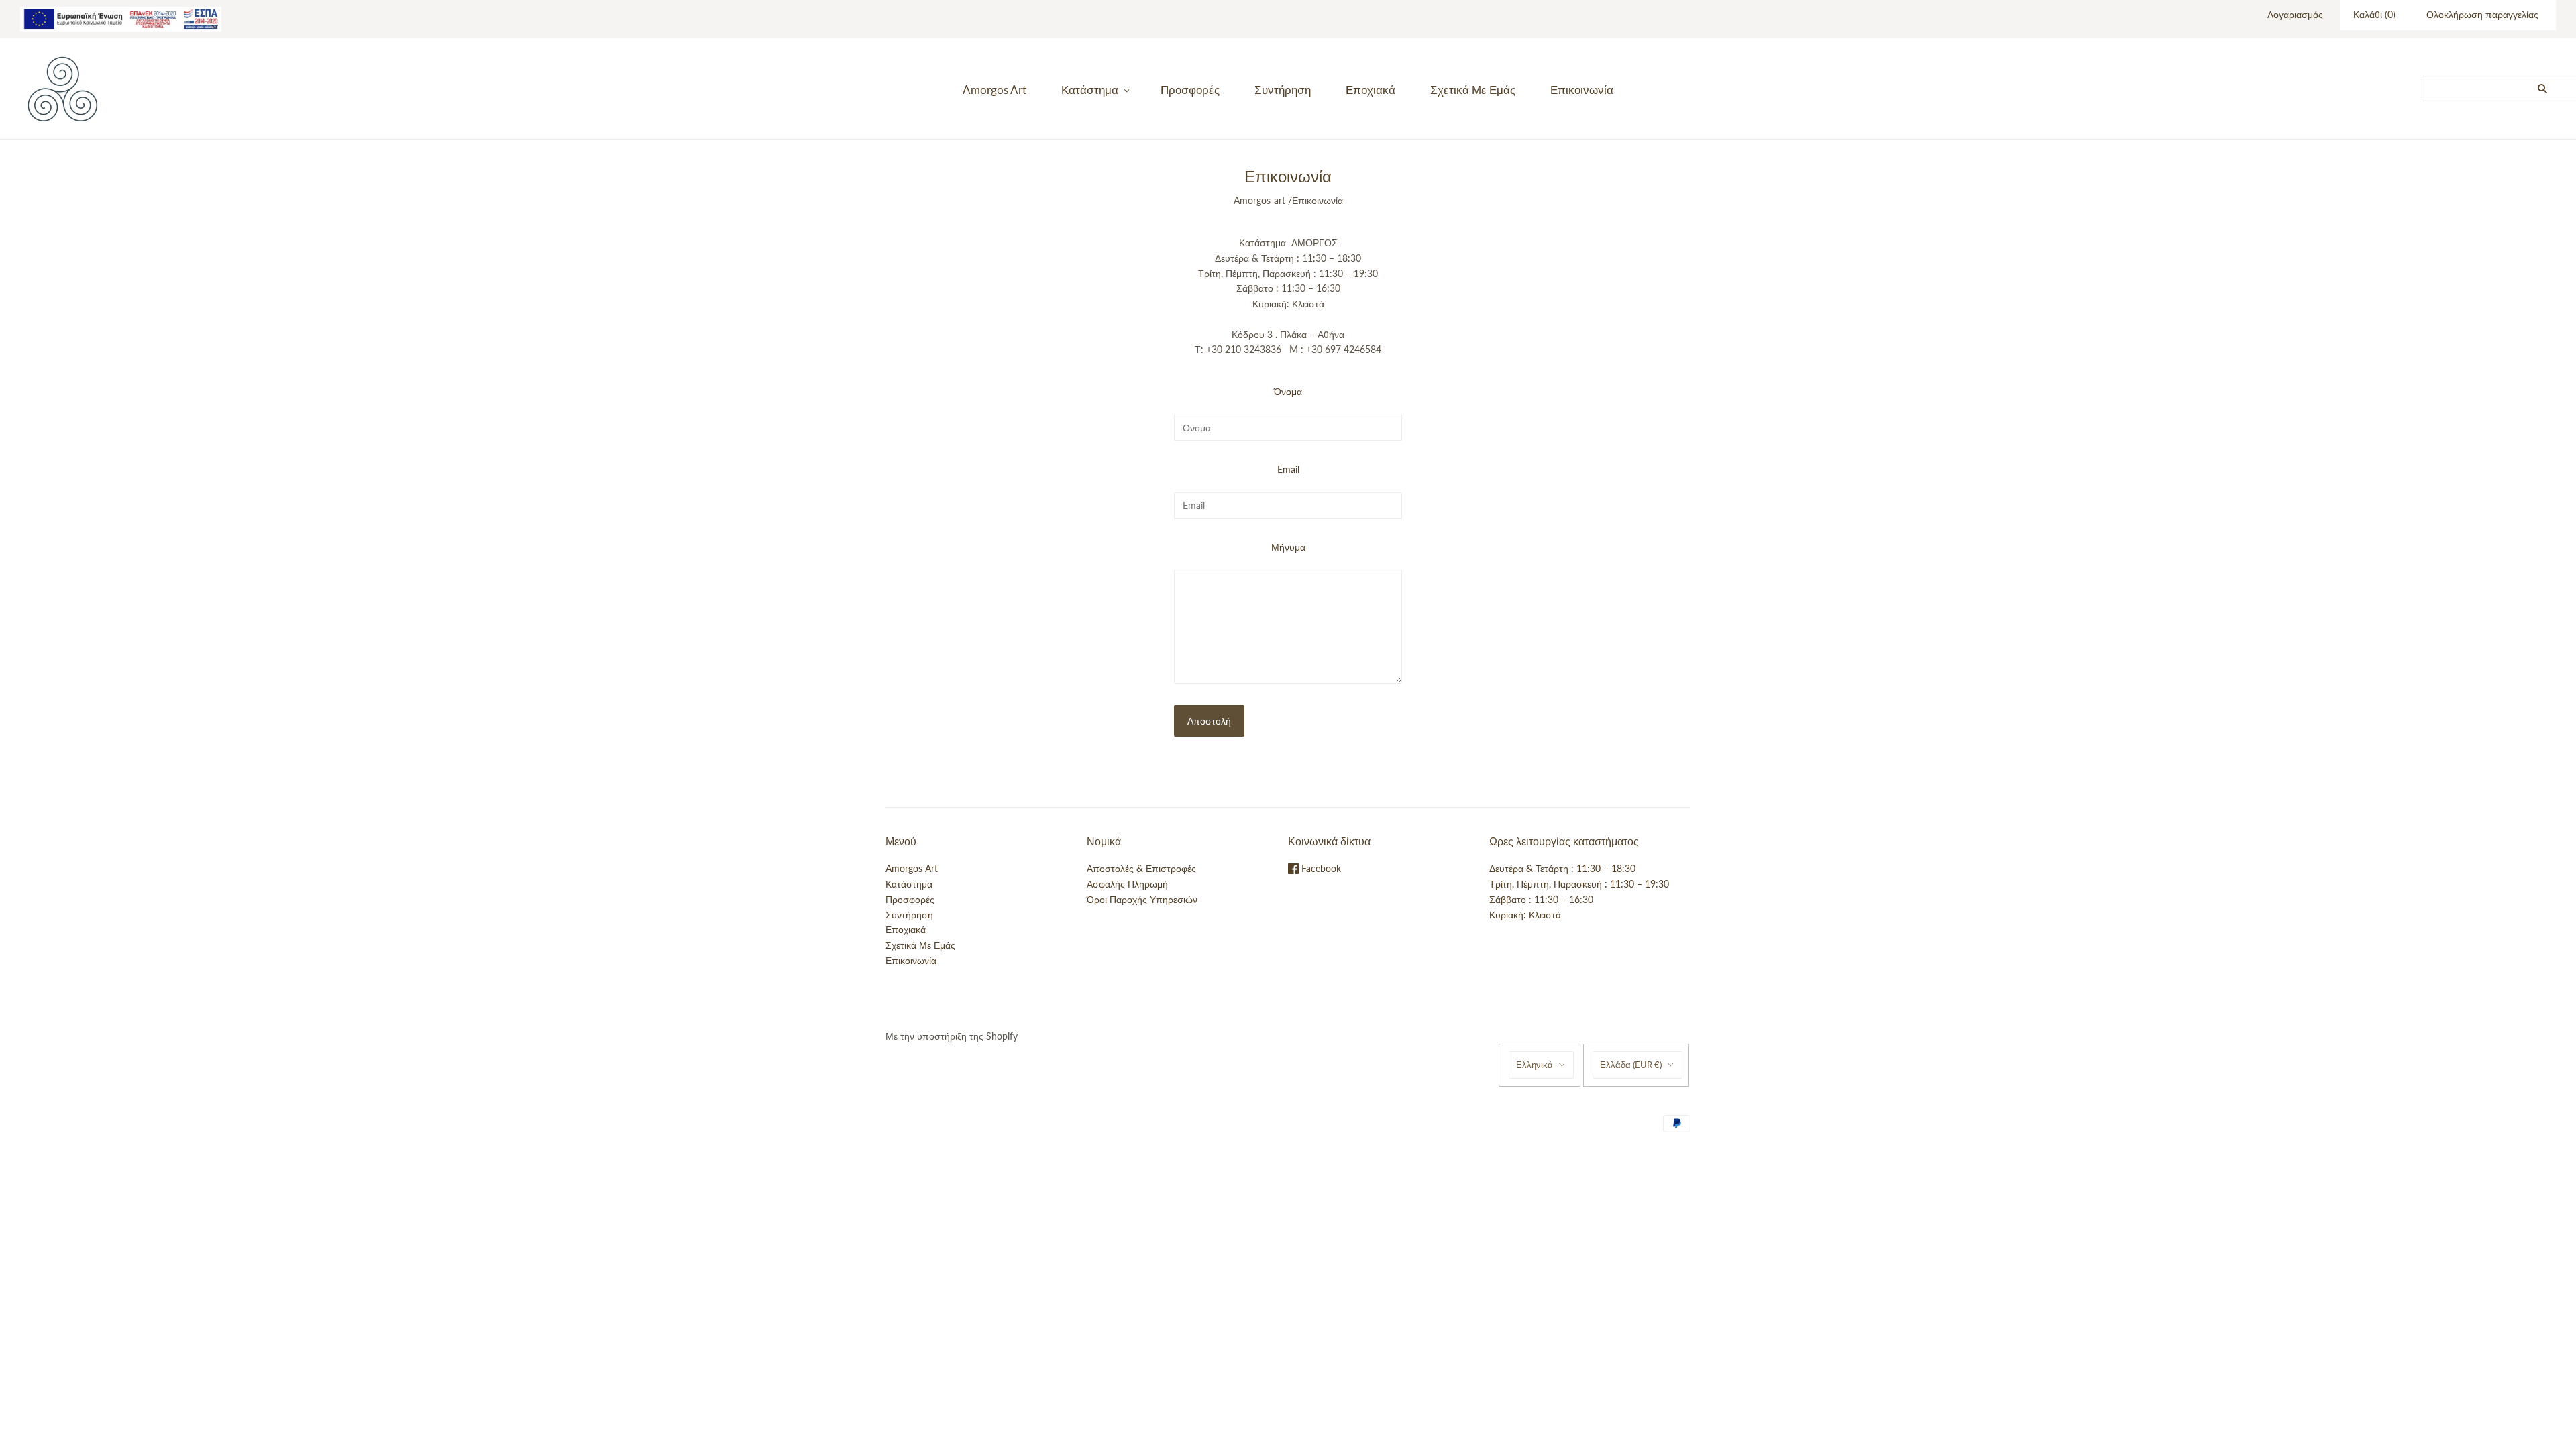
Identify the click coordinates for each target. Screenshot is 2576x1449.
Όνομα (1288, 391)
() (2374, 14)
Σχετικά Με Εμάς (1473, 90)
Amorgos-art (1259, 200)
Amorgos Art (995, 90)
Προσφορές (1190, 90)
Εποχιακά (1371, 90)
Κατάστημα (1090, 90)
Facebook (1320, 868)
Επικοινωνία (1582, 90)
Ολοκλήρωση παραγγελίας (2482, 14)
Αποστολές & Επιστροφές (1141, 868)
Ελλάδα (1631, 1065)
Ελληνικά (1535, 1065)
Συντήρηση (1283, 90)
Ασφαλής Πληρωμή (1127, 884)
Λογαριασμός (2295, 14)
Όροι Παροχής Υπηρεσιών (1142, 899)
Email (1288, 469)
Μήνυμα (1288, 547)
